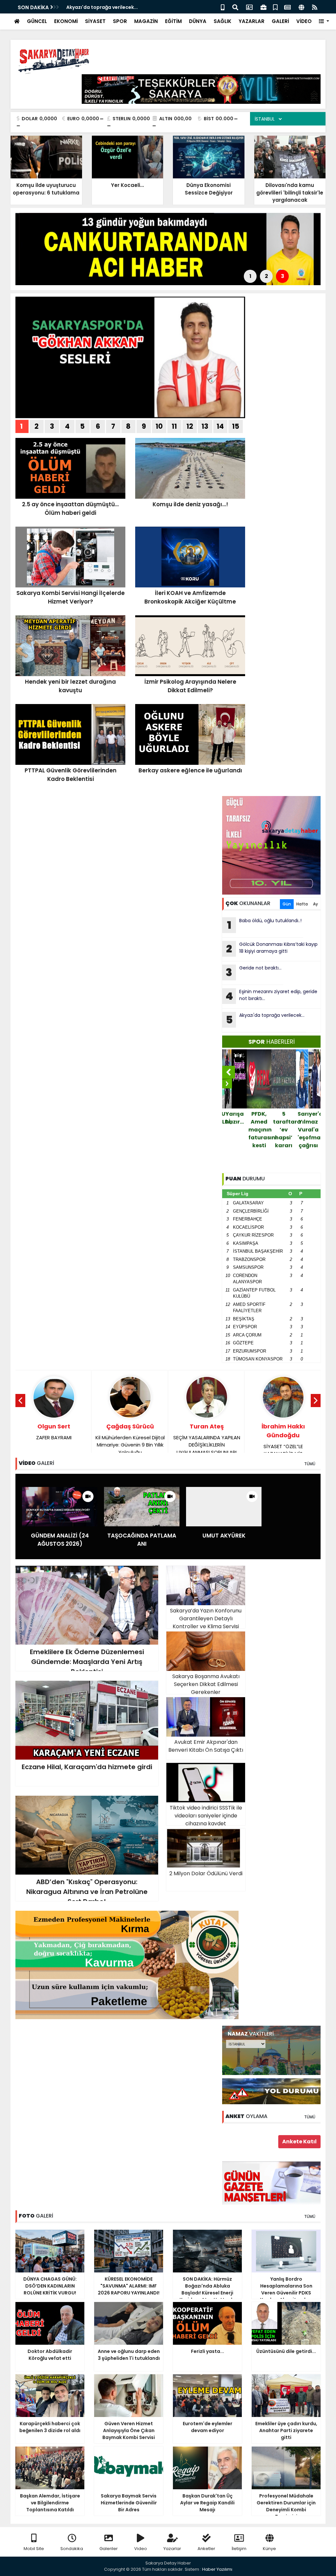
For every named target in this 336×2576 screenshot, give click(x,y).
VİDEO (304, 21)
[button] (324, 22)
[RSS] (315, 7)
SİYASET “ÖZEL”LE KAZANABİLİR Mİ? (207, 1440)
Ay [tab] (315, 904)
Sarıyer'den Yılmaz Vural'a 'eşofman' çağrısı (284, 1130)
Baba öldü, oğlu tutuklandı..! (264, 925)
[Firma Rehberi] (263, 7)
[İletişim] (249, 7)
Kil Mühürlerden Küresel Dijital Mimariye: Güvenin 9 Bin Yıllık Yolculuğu (54, 1439)
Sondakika (72, 2549)
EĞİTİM (173, 21)
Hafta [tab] (302, 904)
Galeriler (109, 2549)
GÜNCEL (37, 21)
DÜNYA (198, 21)
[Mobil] (223, 7)
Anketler (206, 2549)
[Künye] (301, 7)
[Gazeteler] (287, 7)
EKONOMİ (66, 21)
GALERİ (280, 21)
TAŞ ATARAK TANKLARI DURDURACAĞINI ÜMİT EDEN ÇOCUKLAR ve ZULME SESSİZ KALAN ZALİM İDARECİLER (283, 1443)
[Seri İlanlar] (275, 7)
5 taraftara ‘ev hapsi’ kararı (260, 1130)
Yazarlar (172, 2549)
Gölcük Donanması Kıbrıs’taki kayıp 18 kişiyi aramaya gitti (272, 948)
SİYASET (95, 21)
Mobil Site (34, 2549)
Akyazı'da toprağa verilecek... (265, 1019)
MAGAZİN (146, 21)
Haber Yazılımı (217, 2569)
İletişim (239, 2549)
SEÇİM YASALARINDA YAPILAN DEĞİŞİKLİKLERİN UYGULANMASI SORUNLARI (130, 1439)
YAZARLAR (252, 21)
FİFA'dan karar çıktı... (309, 1122)
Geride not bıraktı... (90, 7)
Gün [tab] (287, 904)
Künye (269, 2549)
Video (141, 2549)
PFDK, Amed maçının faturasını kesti (235, 1130)
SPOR (120, 21)
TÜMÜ (310, 1464)
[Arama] (235, 7)
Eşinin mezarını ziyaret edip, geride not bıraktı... (271, 996)
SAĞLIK (222, 21)
